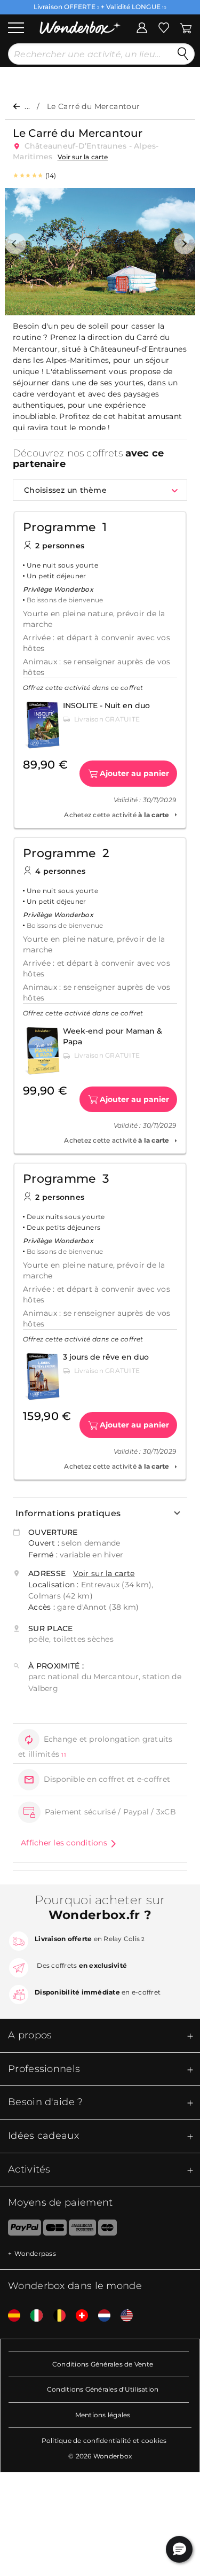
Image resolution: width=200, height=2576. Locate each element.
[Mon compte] (142, 27)
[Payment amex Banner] (82, 2230)
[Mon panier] (185, 27)
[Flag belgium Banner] (55, 2316)
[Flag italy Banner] (33, 2316)
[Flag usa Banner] (123, 2316)
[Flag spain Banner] (10, 2316)
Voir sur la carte (83, 157)
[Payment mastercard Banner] (107, 2230)
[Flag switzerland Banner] (78, 2316)
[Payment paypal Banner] (21, 2230)
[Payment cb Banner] (55, 2230)
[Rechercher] (183, 54)
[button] (15, 244)
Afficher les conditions (64, 1843)
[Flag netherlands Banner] (100, 2316)
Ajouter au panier (134, 773)
